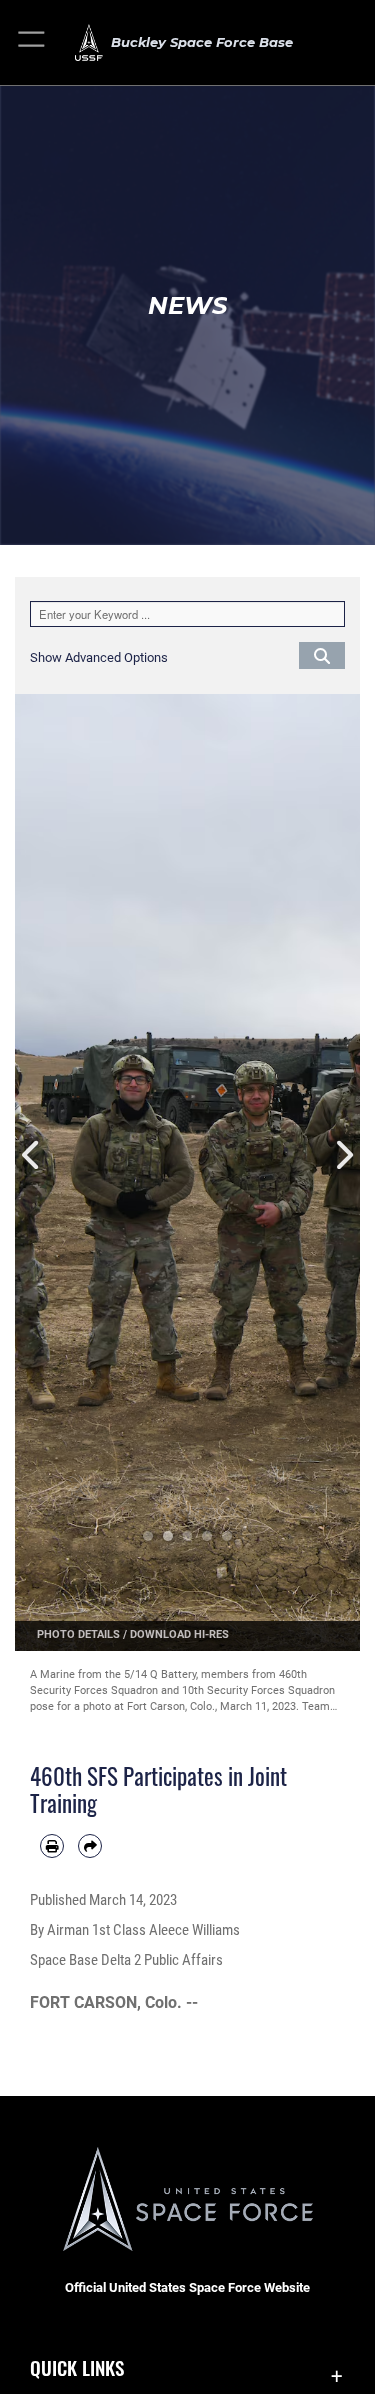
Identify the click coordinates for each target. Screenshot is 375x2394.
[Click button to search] (322, 655)
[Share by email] (90, 1846)
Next (343, 1155)
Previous (32, 1155)
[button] (32, 42)
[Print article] (52, 1846)
